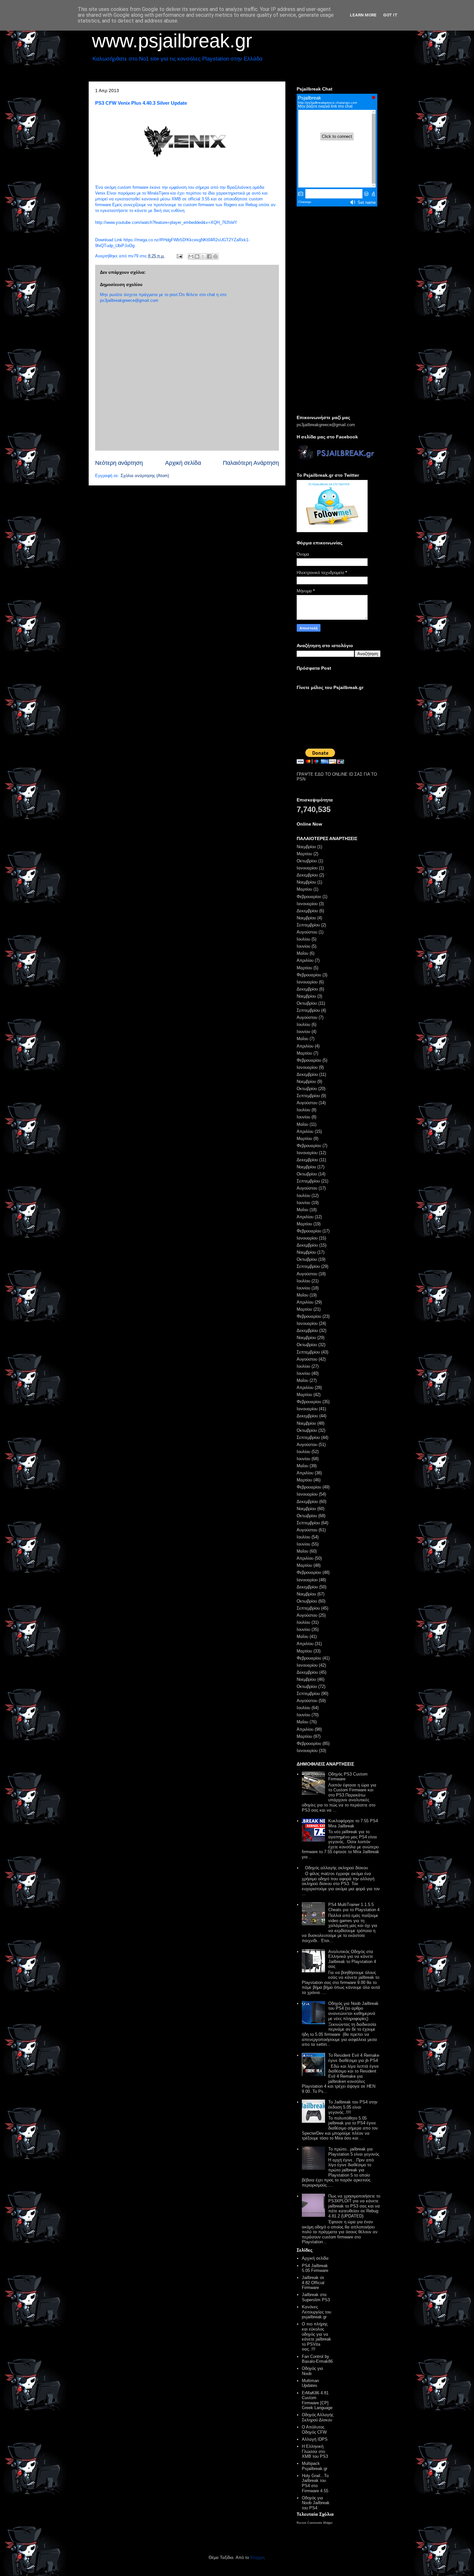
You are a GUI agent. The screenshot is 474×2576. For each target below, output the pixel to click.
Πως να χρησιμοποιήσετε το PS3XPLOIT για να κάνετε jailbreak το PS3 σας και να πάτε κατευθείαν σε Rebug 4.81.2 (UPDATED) (354, 2206)
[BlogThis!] (197, 256)
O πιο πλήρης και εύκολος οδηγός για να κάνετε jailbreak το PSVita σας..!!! (316, 2337)
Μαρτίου (304, 854)
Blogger (257, 2557)
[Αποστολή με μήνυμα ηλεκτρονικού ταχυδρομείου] (191, 256)
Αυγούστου (307, 932)
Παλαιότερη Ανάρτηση (251, 463)
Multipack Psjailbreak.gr (315, 2466)
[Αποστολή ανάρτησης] (179, 256)
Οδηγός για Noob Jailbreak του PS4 (316, 2503)
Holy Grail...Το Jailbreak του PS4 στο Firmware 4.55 (315, 2483)
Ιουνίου (303, 946)
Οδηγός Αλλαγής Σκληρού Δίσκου (318, 2417)
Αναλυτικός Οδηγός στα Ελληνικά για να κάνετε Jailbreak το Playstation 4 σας (352, 1959)
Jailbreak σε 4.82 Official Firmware (313, 2283)
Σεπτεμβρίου (308, 925)
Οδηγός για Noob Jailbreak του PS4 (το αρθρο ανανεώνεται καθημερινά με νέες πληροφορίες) (353, 2011)
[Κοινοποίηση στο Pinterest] (215, 256)
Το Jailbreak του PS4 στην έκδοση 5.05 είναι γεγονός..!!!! (353, 2107)
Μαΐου (302, 953)
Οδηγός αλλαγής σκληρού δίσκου (336, 1868)
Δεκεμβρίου (307, 875)
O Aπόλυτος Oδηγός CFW (314, 2430)
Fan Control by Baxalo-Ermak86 (317, 2359)
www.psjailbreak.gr (172, 41)
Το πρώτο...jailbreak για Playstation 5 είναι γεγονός (354, 2152)
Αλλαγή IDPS (315, 2439)
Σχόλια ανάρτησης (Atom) (145, 476)
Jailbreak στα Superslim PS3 (316, 2297)
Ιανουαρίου (307, 868)
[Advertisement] (339, 311)
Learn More (363, 15)
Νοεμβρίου (306, 847)
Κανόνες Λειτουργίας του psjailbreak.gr (316, 2312)
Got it (390, 15)
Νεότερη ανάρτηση (119, 463)
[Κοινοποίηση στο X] (203, 256)
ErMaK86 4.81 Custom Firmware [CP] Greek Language (317, 2400)
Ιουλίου (303, 939)
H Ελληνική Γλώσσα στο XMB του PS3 (315, 2451)
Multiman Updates (310, 2383)
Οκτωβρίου (307, 861)
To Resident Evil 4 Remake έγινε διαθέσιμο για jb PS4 (354, 2058)
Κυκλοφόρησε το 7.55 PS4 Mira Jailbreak (353, 1823)
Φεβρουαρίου (309, 897)
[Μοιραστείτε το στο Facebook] (209, 256)
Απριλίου (305, 960)
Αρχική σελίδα (183, 463)
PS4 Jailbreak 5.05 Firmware (315, 2268)
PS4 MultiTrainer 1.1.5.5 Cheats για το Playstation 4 (354, 1907)
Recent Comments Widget (315, 2523)
